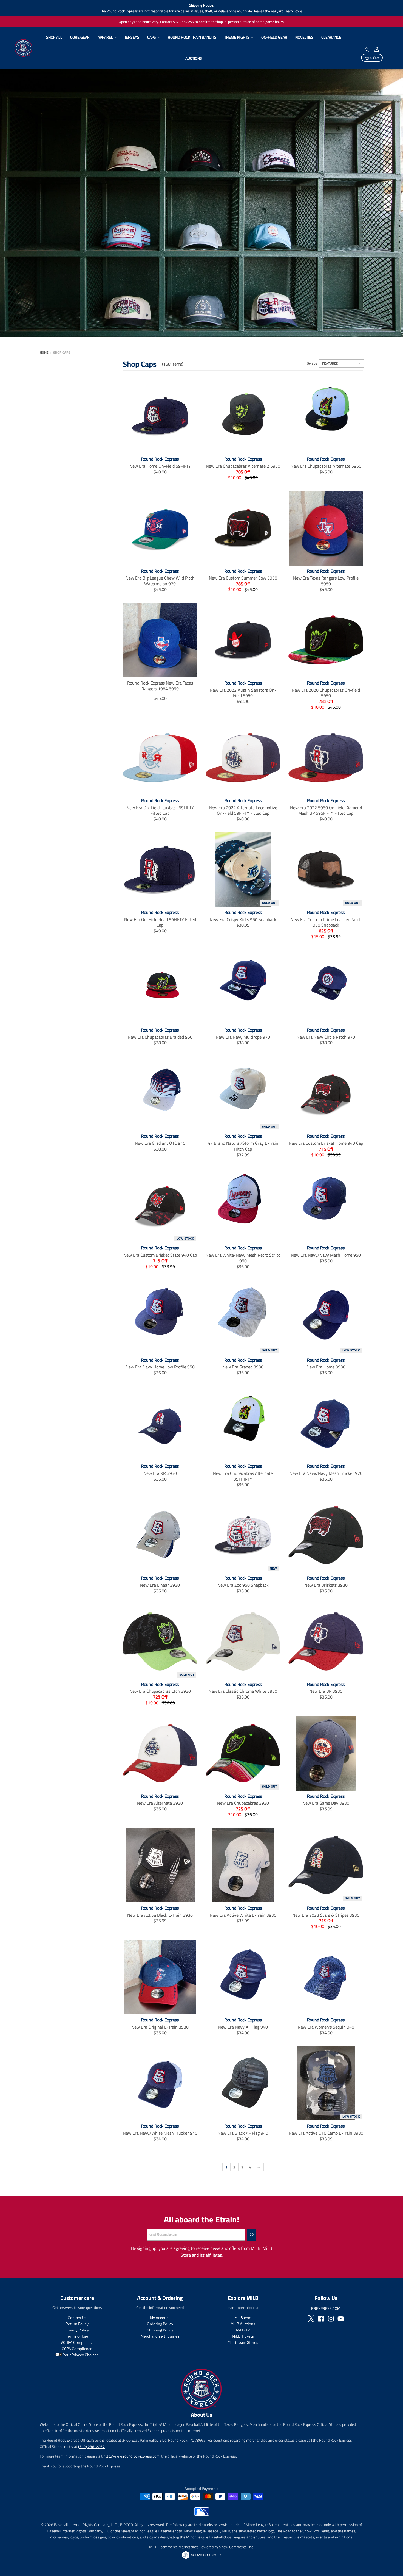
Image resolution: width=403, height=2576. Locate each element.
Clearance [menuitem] (331, 37)
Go (252, 2234)
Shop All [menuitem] (54, 37)
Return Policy (77, 2324)
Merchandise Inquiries (160, 2336)
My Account (160, 2318)
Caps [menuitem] (152, 37)
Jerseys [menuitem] (132, 37)
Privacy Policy (77, 2330)
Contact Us (77, 2318)
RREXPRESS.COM (326, 2308)
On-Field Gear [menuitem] (274, 37)
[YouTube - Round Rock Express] (341, 2319)
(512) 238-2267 (91, 2446)
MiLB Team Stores (243, 2342)
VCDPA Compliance (77, 2342)
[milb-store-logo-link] (202, 2514)
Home (44, 353)
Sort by (312, 363)
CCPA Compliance (77, 2349)
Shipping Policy (160, 2330)
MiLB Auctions (243, 2324)
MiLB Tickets (243, 2336)
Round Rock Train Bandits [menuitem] (192, 37)
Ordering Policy (160, 2324)
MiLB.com (243, 2318)
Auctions (194, 58)
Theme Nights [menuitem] (237, 37)
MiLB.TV (243, 2330)
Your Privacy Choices (80, 2355)
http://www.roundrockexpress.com (131, 2456)
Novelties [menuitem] (304, 37)
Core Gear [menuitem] (80, 37)
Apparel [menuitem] (105, 37)
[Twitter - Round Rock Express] (311, 2319)
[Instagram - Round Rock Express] (331, 2319)
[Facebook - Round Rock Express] (321, 2319)
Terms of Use (77, 2336)
